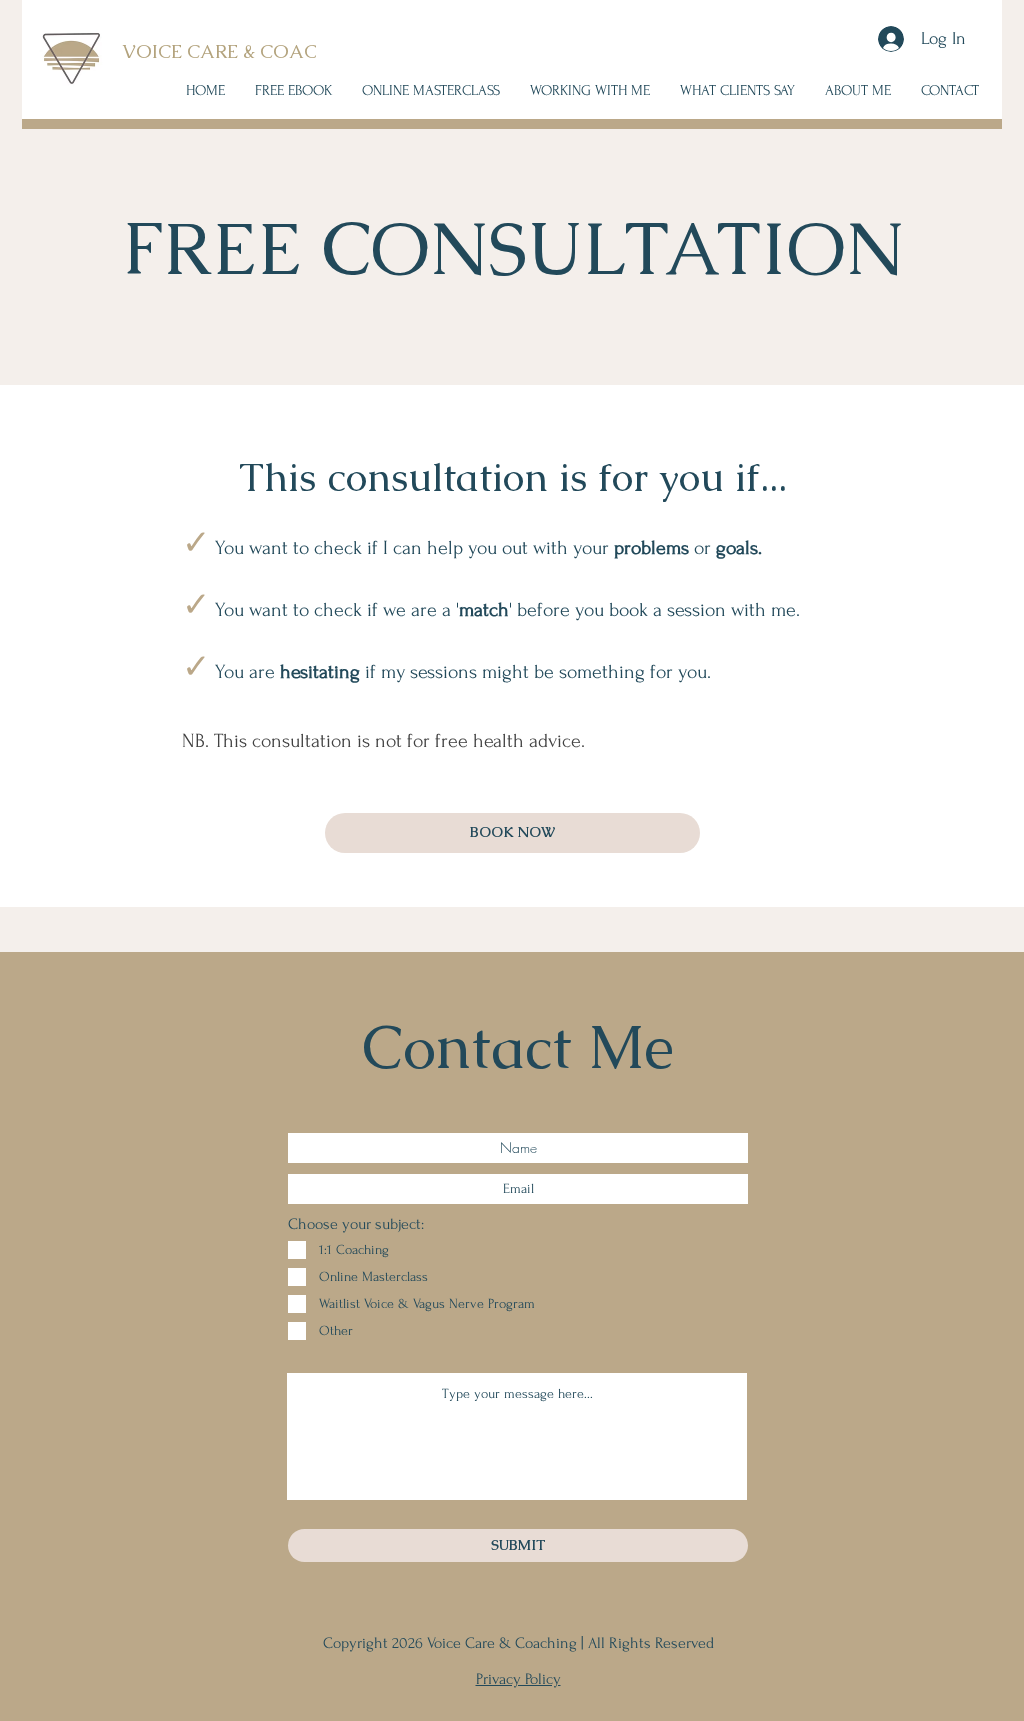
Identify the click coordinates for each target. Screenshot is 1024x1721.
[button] (590, 91)
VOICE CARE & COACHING (245, 51)
